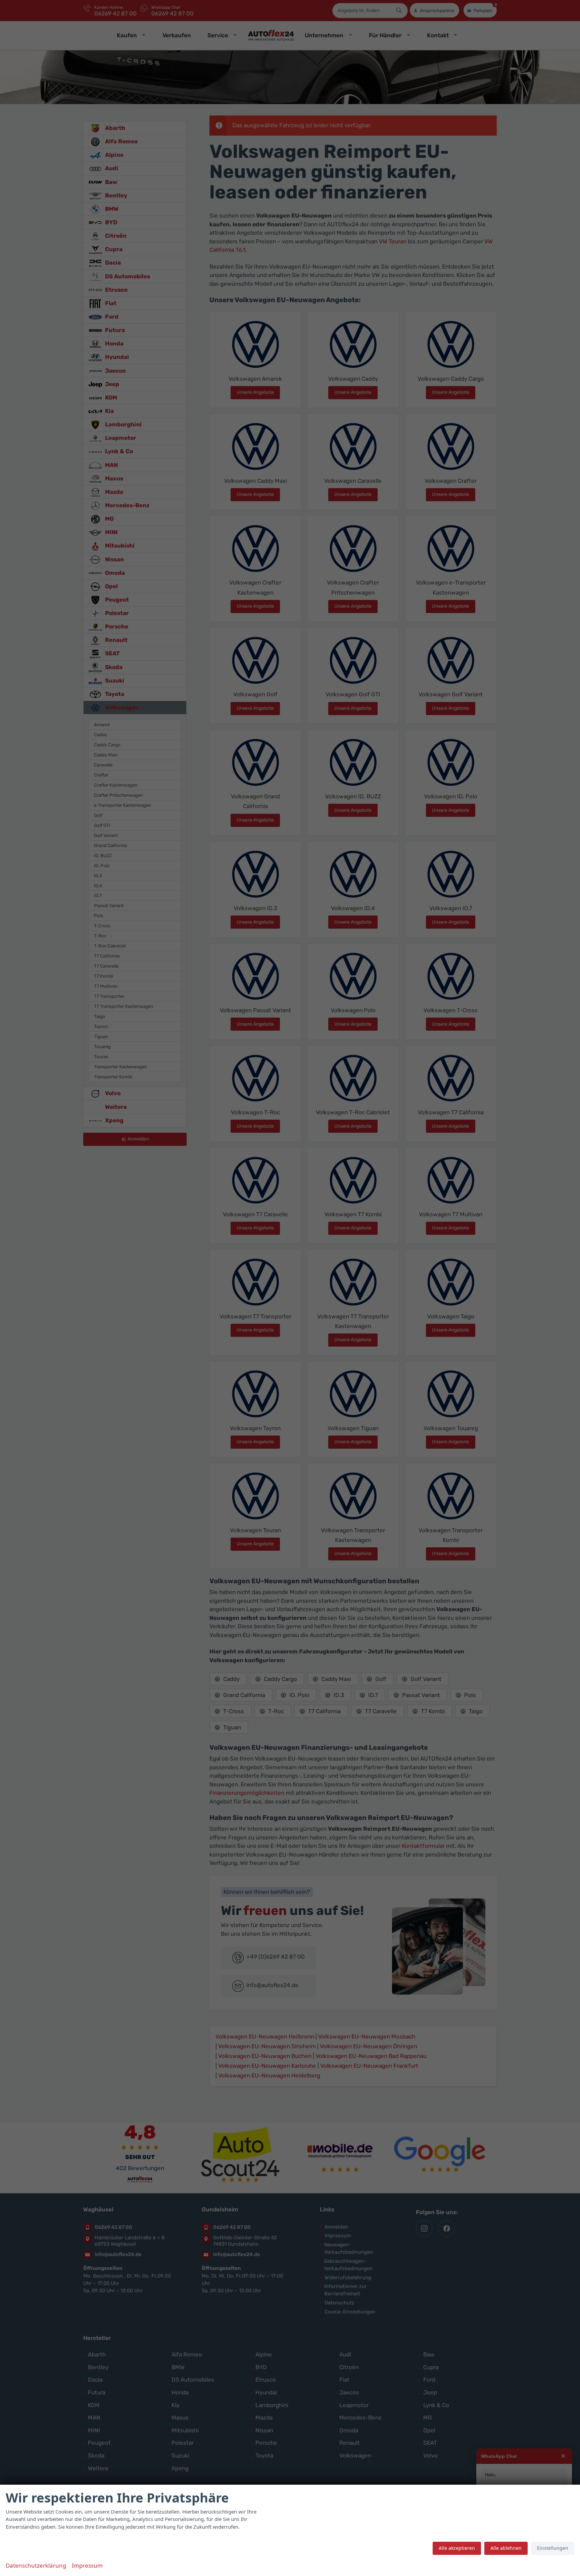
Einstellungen (553, 2548)
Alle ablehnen (506, 2548)
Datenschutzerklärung (36, 2565)
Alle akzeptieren (457, 2548)
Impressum (87, 2565)
